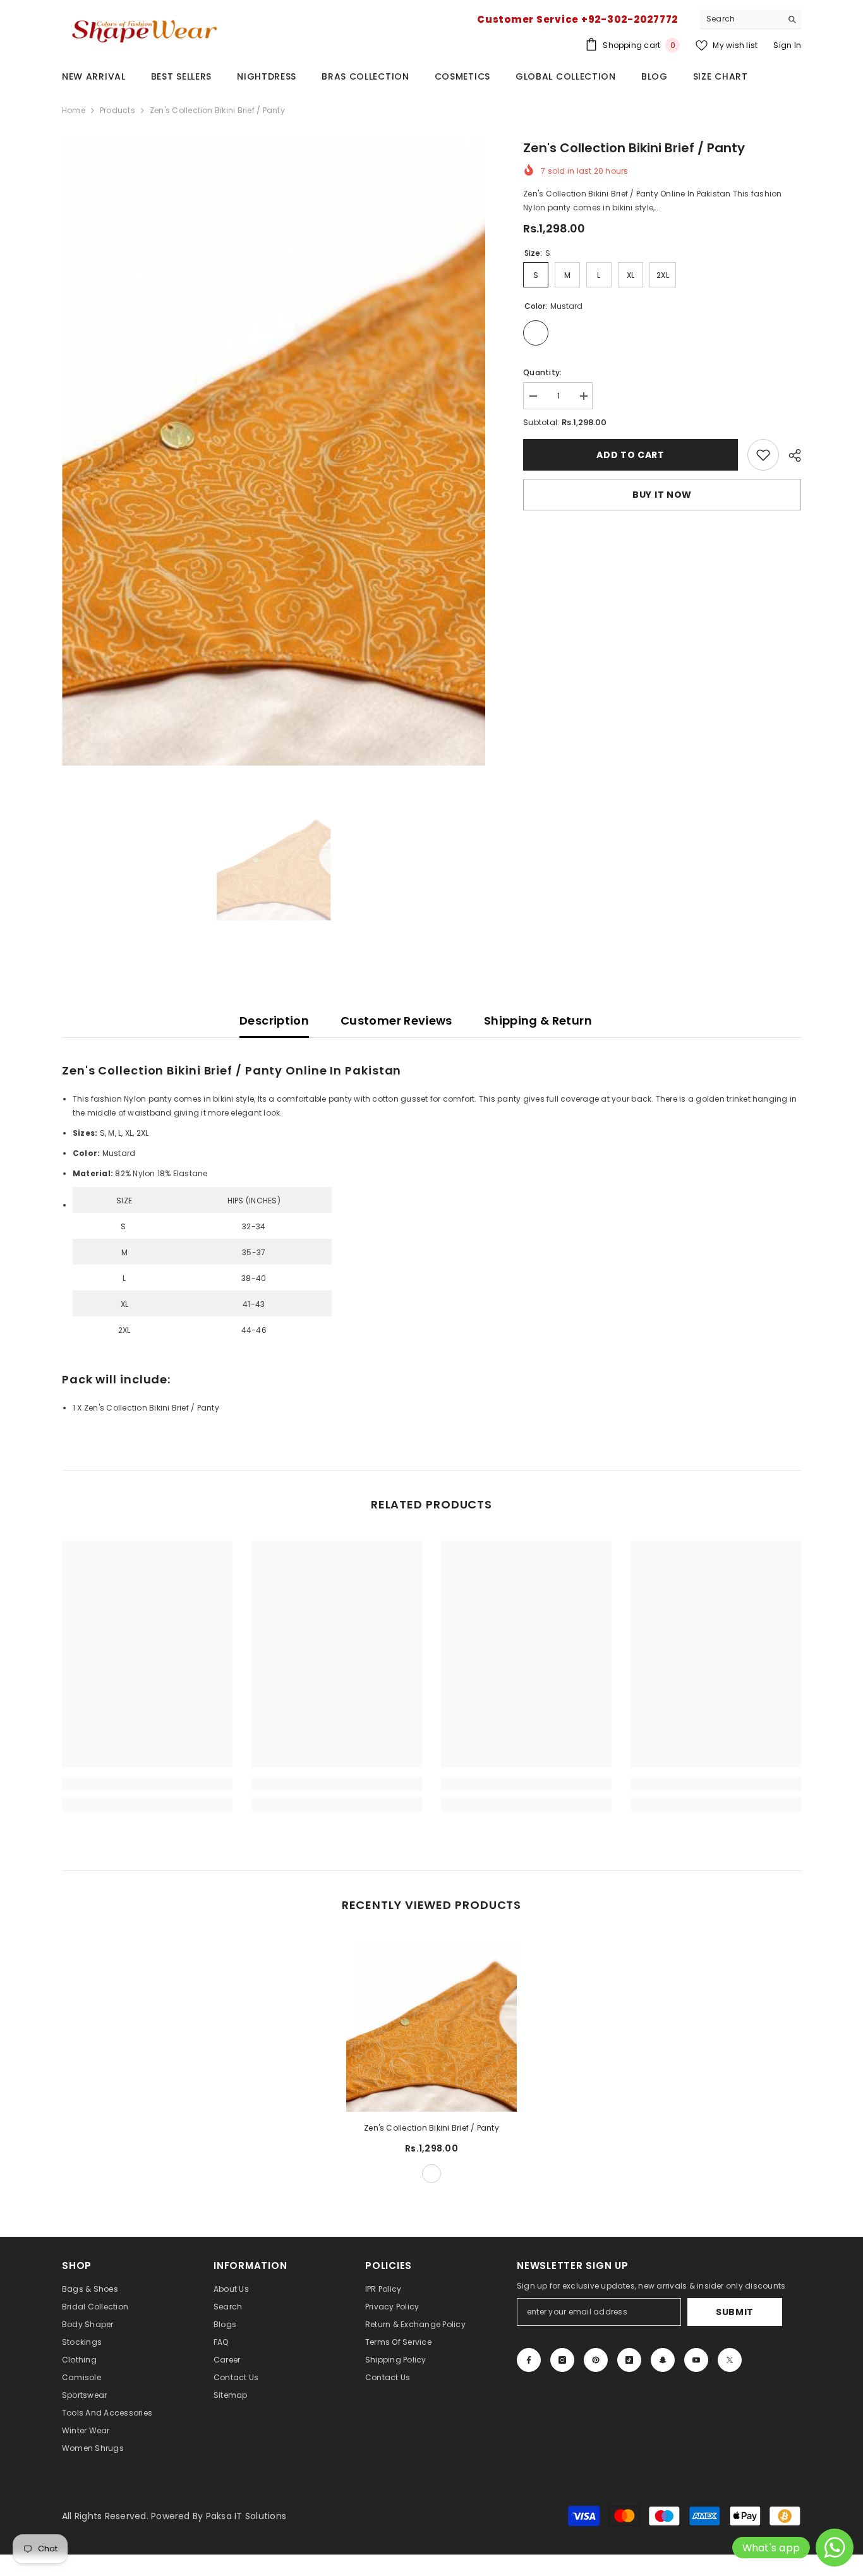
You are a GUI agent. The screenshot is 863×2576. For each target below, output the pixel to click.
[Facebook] (529, 2360)
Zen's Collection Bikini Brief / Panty (431, 2128)
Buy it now (662, 495)
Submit (735, 2312)
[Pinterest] (596, 2360)
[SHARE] (790, 455)
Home (74, 110)
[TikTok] (629, 2360)
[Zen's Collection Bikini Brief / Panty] (431, 2026)
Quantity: (542, 372)
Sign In (787, 45)
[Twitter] (730, 2360)
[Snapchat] (663, 2360)
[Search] (751, 19)
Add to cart (631, 455)
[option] (274, 452)
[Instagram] (562, 2360)
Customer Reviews (396, 1020)
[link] (763, 455)
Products (118, 110)
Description (274, 1020)
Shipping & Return (538, 1020)
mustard (431, 2174)
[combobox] (741, 19)
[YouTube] (696, 2360)
